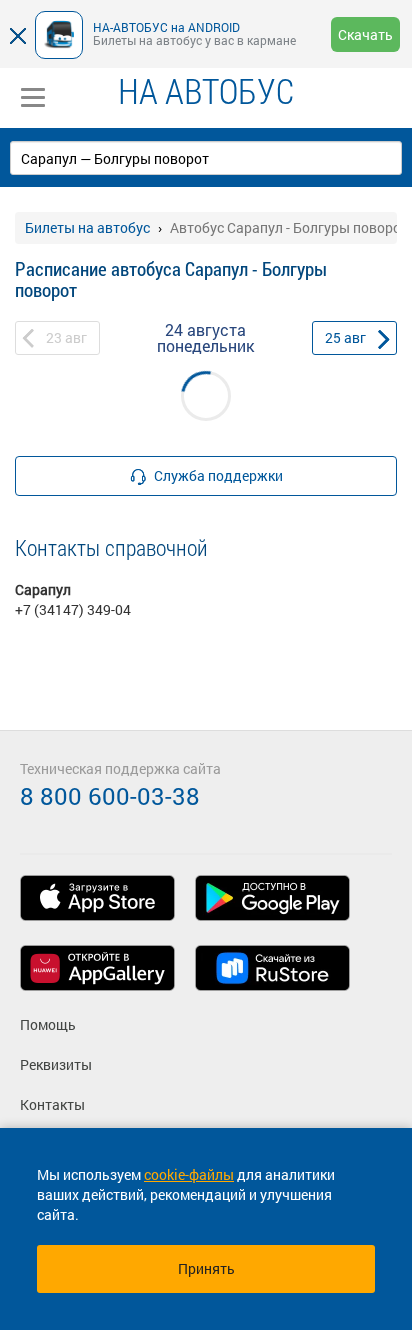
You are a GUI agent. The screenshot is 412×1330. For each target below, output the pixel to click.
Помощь (48, 1024)
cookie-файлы (189, 1174)
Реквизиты (56, 1064)
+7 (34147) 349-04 (73, 609)
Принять (206, 1268)
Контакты (52, 1104)
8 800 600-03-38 (110, 796)
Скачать (365, 34)
